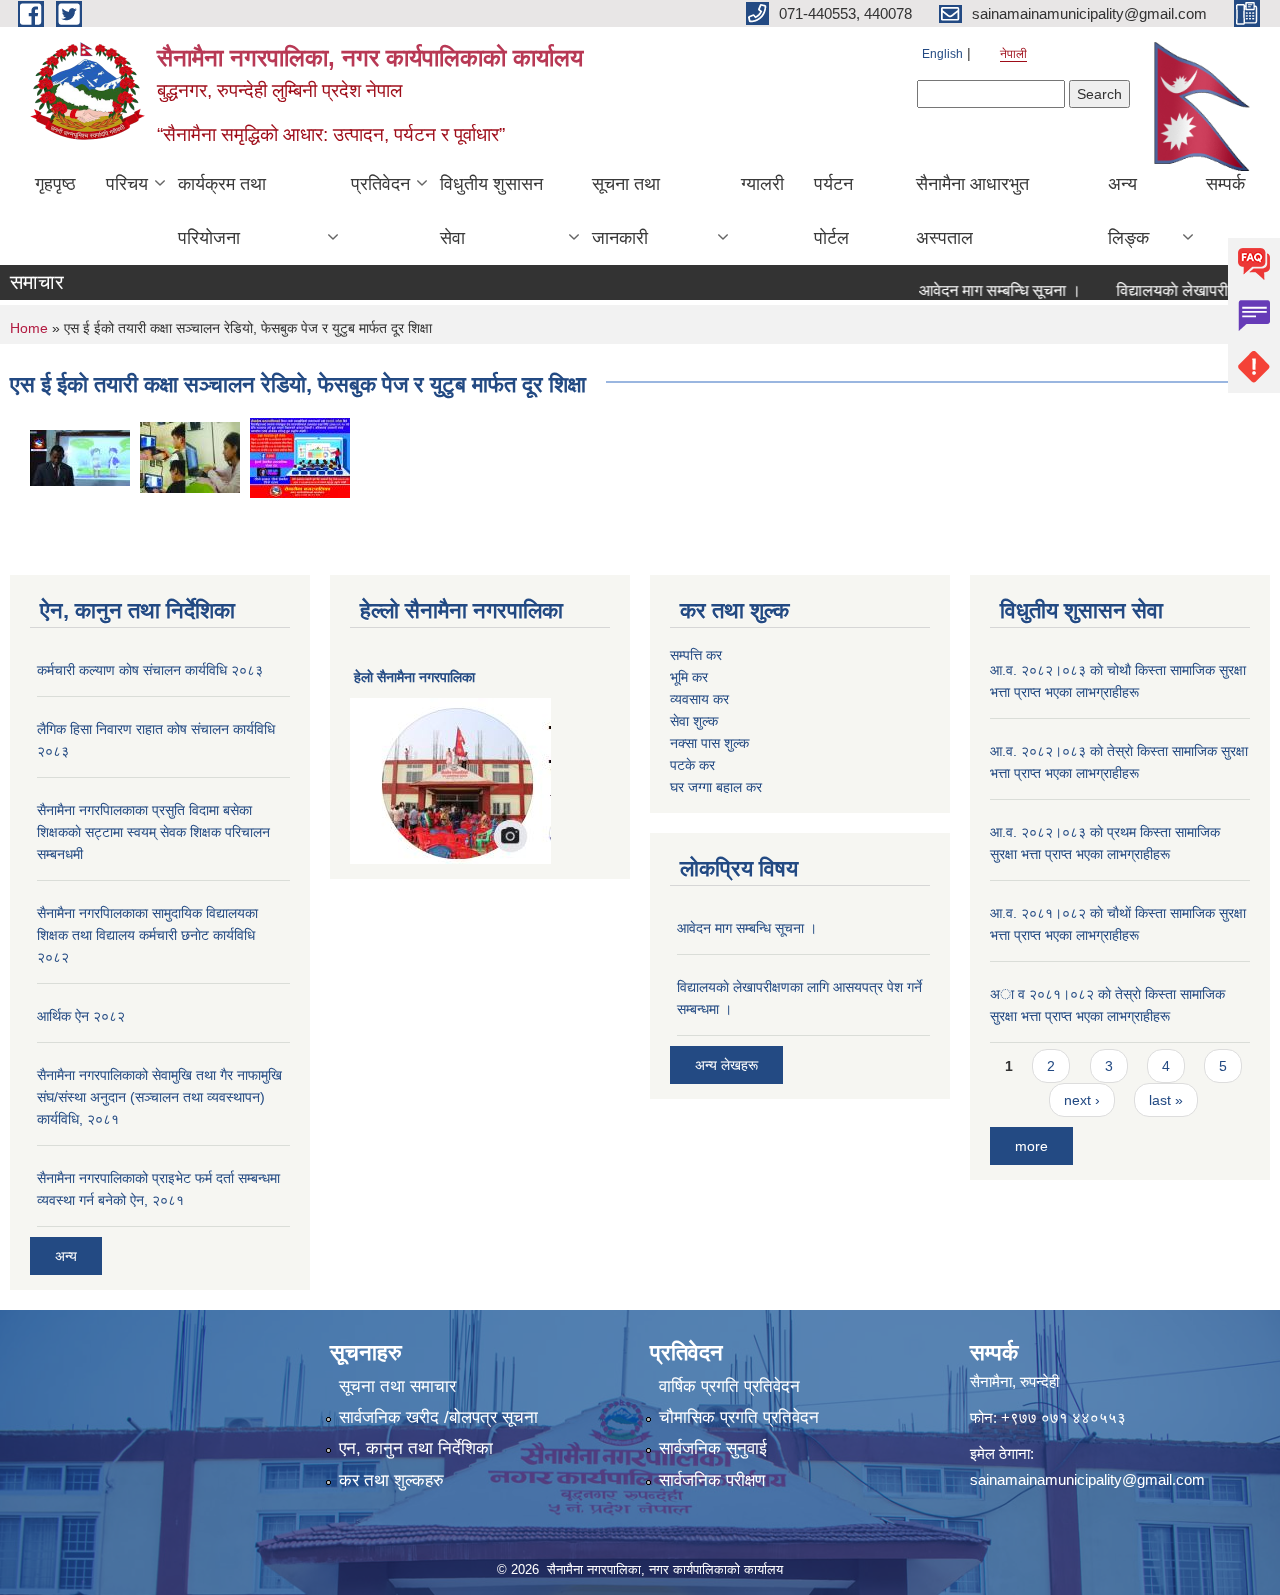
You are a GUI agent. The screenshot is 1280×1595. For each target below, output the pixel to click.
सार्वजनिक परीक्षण (712, 1480)
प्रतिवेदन (380, 184)
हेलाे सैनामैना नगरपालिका (414, 677)
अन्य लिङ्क (1128, 211)
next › (1082, 1100)
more (1031, 1146)
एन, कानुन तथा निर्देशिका (416, 1448)
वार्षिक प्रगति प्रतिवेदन (729, 1386)
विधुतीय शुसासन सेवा (491, 211)
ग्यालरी (762, 184)
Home (29, 328)
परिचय (127, 184)
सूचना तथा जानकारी (626, 211)
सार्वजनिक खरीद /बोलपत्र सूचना (438, 1417)
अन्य (66, 1256)
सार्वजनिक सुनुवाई (713, 1448)
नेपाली (1013, 54)
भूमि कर (689, 677)
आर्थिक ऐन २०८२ (81, 1016)
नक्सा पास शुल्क (709, 743)
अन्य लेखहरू (726, 1065)
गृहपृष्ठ (55, 184)
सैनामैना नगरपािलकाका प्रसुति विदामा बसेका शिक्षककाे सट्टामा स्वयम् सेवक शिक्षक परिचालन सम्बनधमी (153, 832)
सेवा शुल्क (694, 721)
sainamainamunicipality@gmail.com (1087, 1479)
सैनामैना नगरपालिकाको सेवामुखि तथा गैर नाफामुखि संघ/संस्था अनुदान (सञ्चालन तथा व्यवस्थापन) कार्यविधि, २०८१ (159, 1097)
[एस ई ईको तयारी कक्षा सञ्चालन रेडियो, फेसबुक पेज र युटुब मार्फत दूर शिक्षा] (80, 456)
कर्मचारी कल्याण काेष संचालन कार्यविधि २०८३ (150, 670)
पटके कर (692, 765)
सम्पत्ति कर (696, 655)
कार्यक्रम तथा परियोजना (222, 211)
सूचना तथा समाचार (397, 1386)
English (942, 54)
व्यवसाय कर (699, 699)
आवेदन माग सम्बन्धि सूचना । (979, 290)
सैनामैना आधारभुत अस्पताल (972, 211)
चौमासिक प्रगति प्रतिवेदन (739, 1417)
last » (1166, 1100)
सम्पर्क (1225, 184)
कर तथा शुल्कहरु (391, 1480)
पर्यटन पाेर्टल (833, 211)
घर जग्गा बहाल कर (716, 787)
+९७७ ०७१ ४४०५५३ (1063, 1417)
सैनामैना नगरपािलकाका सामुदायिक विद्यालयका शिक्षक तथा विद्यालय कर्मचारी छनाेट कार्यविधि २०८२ (147, 935)
